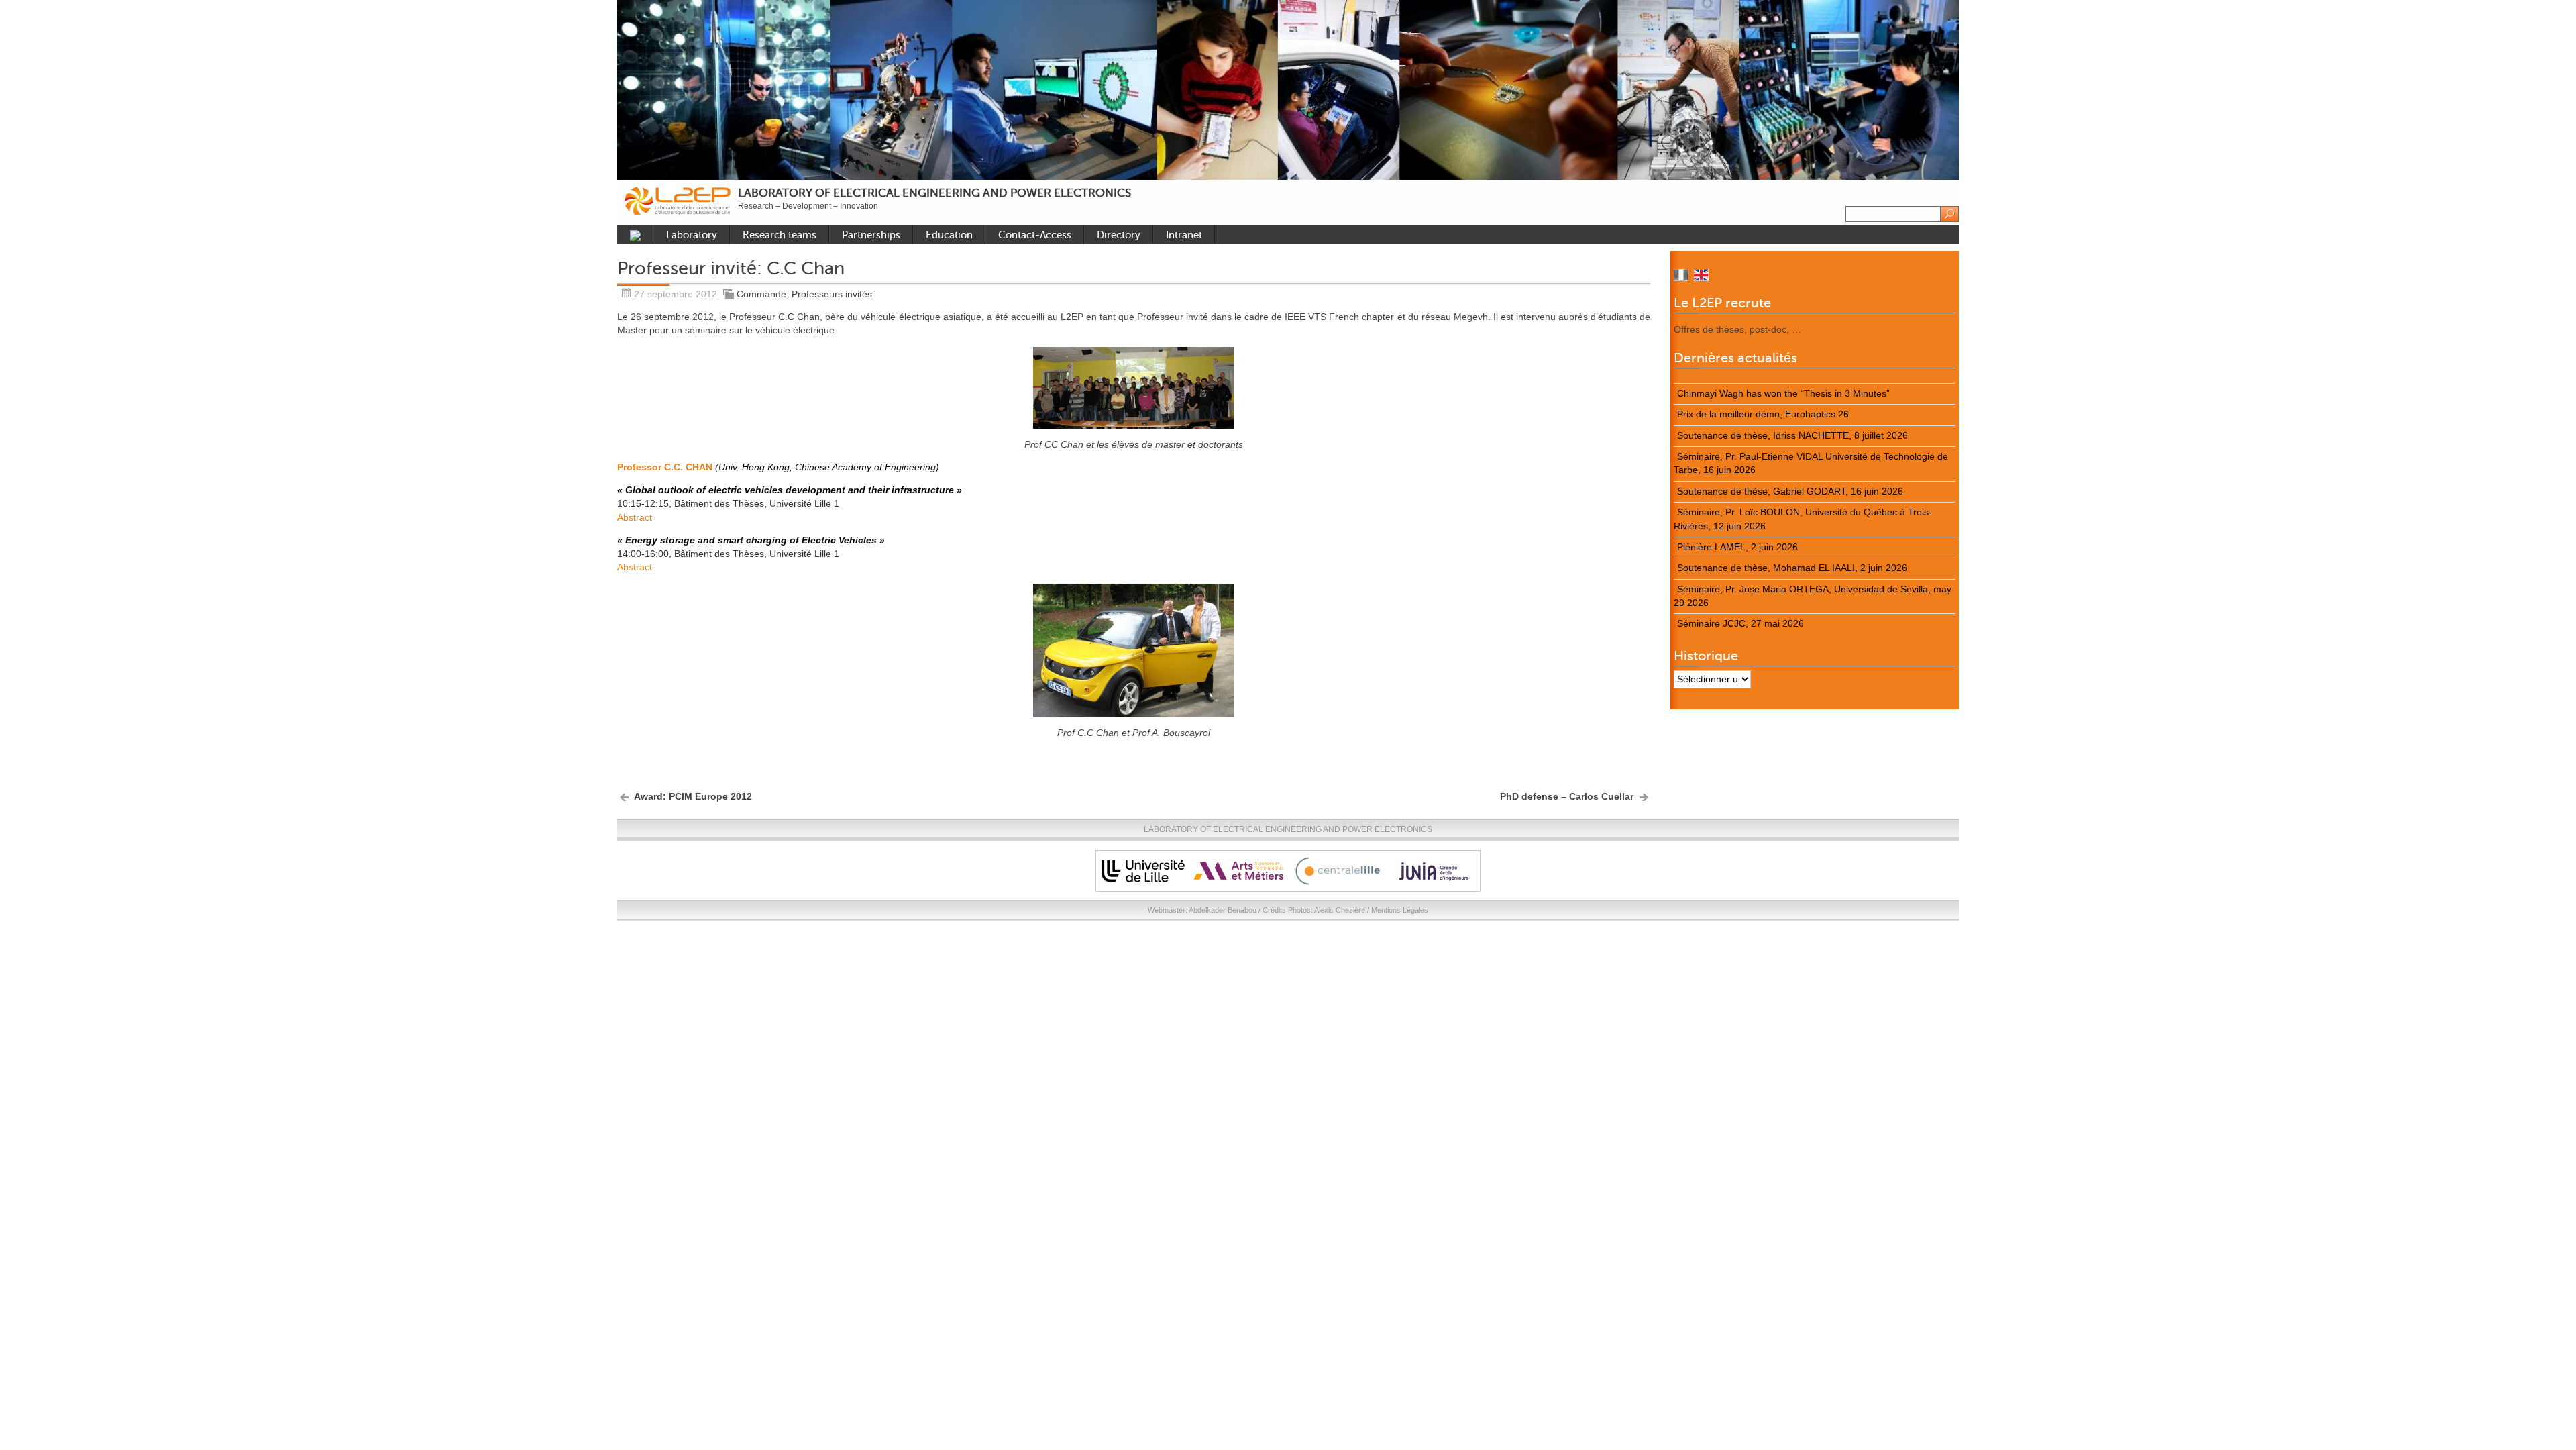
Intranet (1184, 235)
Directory (1119, 235)
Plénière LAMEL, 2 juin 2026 (1737, 547)
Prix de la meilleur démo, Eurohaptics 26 (1763, 414)
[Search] (1950, 214)
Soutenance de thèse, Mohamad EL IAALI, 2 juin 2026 (1792, 568)
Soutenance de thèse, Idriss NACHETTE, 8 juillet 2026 (1792, 436)
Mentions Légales (1400, 910)
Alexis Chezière (1340, 910)
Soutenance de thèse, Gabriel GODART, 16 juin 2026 (1790, 491)
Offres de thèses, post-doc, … (1737, 330)
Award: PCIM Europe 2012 (693, 797)
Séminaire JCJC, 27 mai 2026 (1740, 624)
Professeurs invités (832, 294)
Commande (761, 294)
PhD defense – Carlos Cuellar (1567, 797)
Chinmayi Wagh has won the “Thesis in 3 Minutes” (1783, 394)
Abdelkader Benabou (1223, 910)
